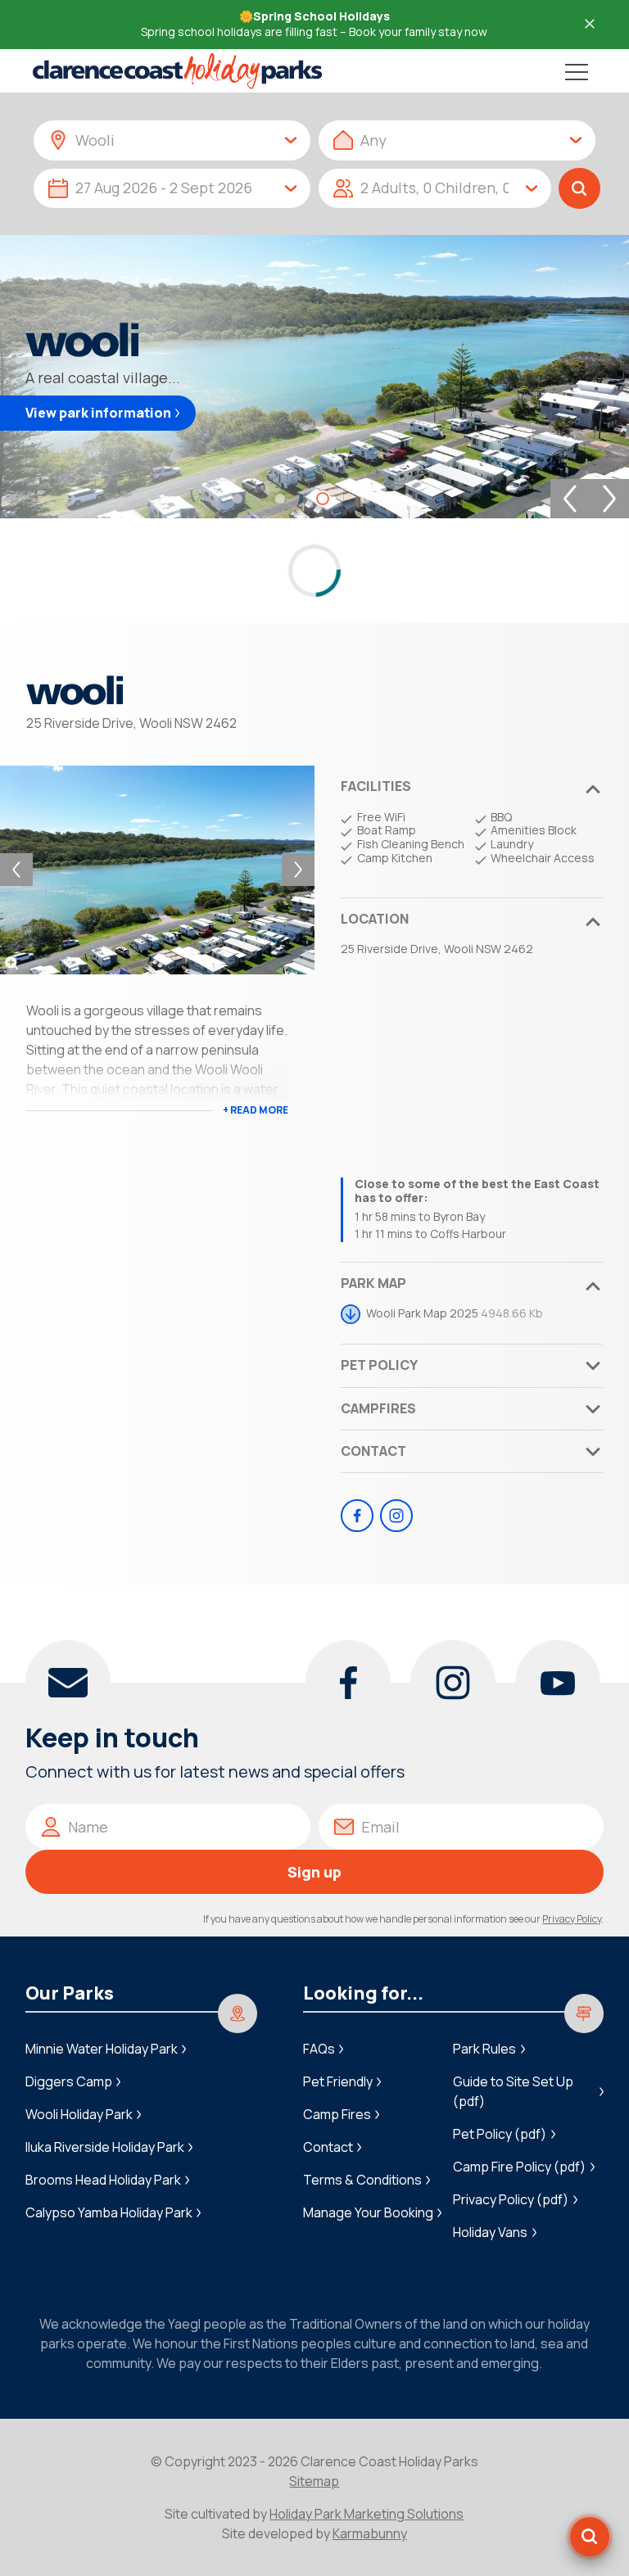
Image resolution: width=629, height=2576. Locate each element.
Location (375, 919)
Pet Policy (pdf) (500, 2134)
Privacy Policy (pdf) (511, 2199)
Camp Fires (337, 2114)
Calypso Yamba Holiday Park (109, 2212)
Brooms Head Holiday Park (103, 2180)
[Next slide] (609, 499)
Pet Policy (379, 1365)
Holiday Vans (490, 2232)
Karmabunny (370, 2533)
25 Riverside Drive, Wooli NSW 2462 (131, 723)
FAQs (319, 2049)
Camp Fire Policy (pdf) (519, 2167)
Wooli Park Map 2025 (422, 1313)
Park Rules (484, 2049)
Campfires (378, 1408)
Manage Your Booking (368, 2212)
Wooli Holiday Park (79, 2114)
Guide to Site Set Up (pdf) (513, 2091)
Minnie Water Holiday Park (102, 2049)
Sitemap (314, 2481)
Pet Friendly (338, 2081)
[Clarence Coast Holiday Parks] (177, 71)
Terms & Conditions (362, 2180)
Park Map (373, 1283)
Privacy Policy (572, 1919)
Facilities (376, 786)
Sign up (314, 1872)
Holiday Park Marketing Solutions (367, 2514)
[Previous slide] (570, 499)
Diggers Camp (69, 2081)
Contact (373, 1451)
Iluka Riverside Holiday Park (105, 2147)
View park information (98, 413)
